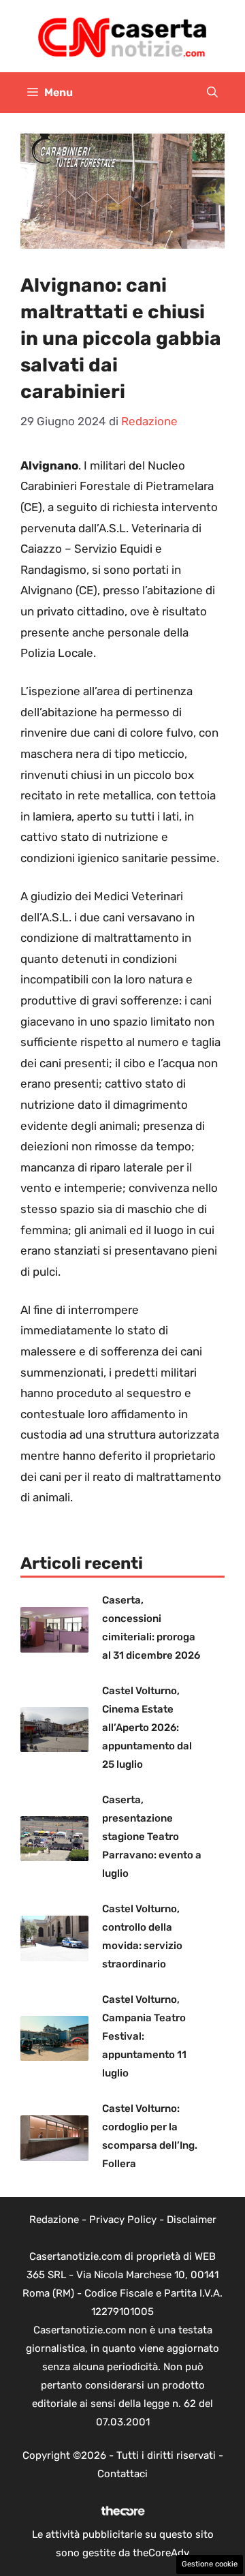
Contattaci (122, 2474)
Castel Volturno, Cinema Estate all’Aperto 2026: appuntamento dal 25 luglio (147, 1728)
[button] (212, 93)
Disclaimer (192, 2220)
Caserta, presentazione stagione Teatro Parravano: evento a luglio (152, 1837)
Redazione (54, 2220)
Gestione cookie (210, 2564)
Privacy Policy (123, 2220)
